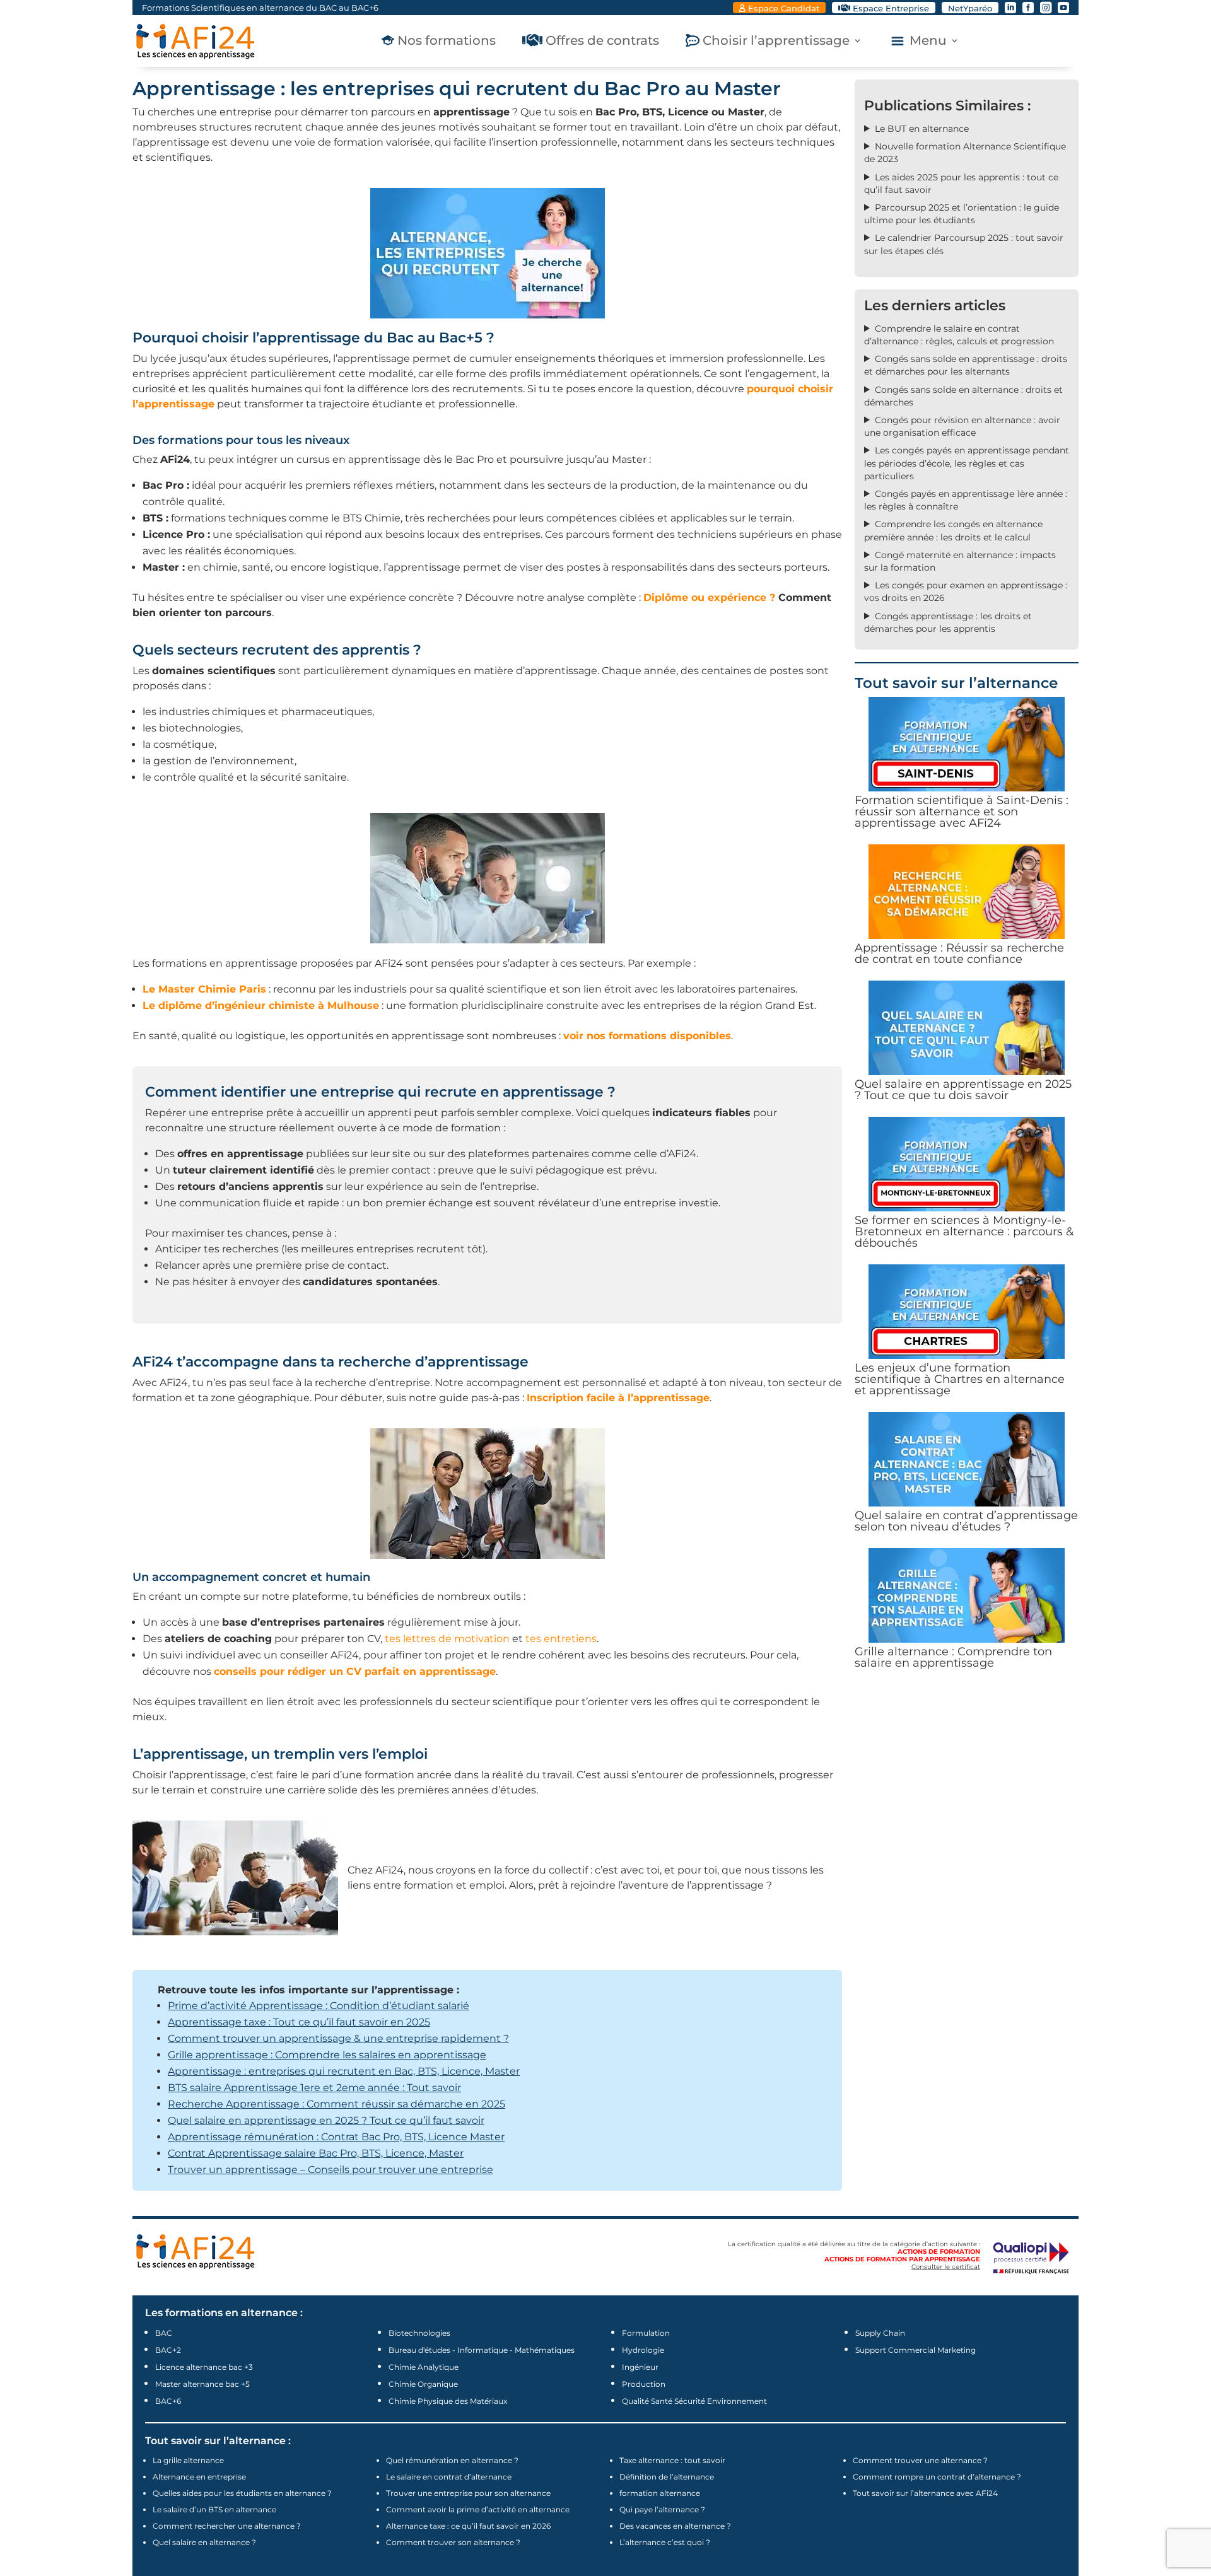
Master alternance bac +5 (202, 2384)
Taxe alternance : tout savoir (672, 2460)
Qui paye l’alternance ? (662, 2509)
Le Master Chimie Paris (204, 989)
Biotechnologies (419, 2333)
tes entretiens (561, 1639)
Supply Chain (880, 2333)
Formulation (646, 2333)
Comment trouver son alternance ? (453, 2542)
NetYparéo (970, 8)
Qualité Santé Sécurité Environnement (694, 2401)
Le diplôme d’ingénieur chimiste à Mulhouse (261, 1005)
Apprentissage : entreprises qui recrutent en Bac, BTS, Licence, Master (344, 2071)
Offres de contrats (602, 42)
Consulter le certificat (946, 2267)
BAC (164, 2333)
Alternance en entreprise (199, 2477)
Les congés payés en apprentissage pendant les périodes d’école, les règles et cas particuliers (967, 463)
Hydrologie (643, 2350)
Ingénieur (640, 2367)
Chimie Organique (423, 2384)
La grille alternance (188, 2460)
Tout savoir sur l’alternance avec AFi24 (925, 2493)
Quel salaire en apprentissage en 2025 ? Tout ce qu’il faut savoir (326, 2120)
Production (644, 2384)
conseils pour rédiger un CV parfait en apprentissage (355, 1671)
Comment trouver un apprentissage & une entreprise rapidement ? (338, 2038)
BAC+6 (168, 2401)
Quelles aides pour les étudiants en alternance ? (242, 2493)
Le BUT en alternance (922, 129)
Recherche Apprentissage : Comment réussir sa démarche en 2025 (336, 2104)
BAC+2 (168, 2350)
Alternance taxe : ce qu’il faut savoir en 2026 (468, 2526)
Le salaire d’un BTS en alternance (214, 2509)
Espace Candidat (784, 8)
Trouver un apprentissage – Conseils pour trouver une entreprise (331, 2170)
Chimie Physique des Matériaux (448, 2401)
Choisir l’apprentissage (776, 42)
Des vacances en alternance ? (675, 2526)
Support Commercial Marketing (916, 2350)
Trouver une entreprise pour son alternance (468, 2493)
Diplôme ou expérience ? (709, 597)
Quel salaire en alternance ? (204, 2542)
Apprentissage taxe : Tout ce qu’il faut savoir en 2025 (299, 2022)
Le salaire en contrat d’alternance (449, 2477)
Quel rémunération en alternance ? (452, 2460)
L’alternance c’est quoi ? (665, 2542)
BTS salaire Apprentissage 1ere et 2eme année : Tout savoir (314, 2088)
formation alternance (660, 2493)
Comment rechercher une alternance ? (227, 2526)
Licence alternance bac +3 (204, 2367)
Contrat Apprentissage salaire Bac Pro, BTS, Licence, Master (316, 2153)
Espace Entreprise (891, 8)
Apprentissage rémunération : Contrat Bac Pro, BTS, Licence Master (336, 2137)
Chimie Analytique (424, 2367)
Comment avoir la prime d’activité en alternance (478, 2509)
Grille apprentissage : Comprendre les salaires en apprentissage (327, 2055)
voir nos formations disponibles (647, 1036)
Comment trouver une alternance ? (920, 2460)
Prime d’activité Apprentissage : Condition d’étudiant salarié (319, 2006)
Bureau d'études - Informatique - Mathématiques (482, 2350)
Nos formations (447, 42)
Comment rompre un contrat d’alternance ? (937, 2477)
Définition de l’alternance (667, 2477)
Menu (928, 42)
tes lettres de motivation (447, 1639)
